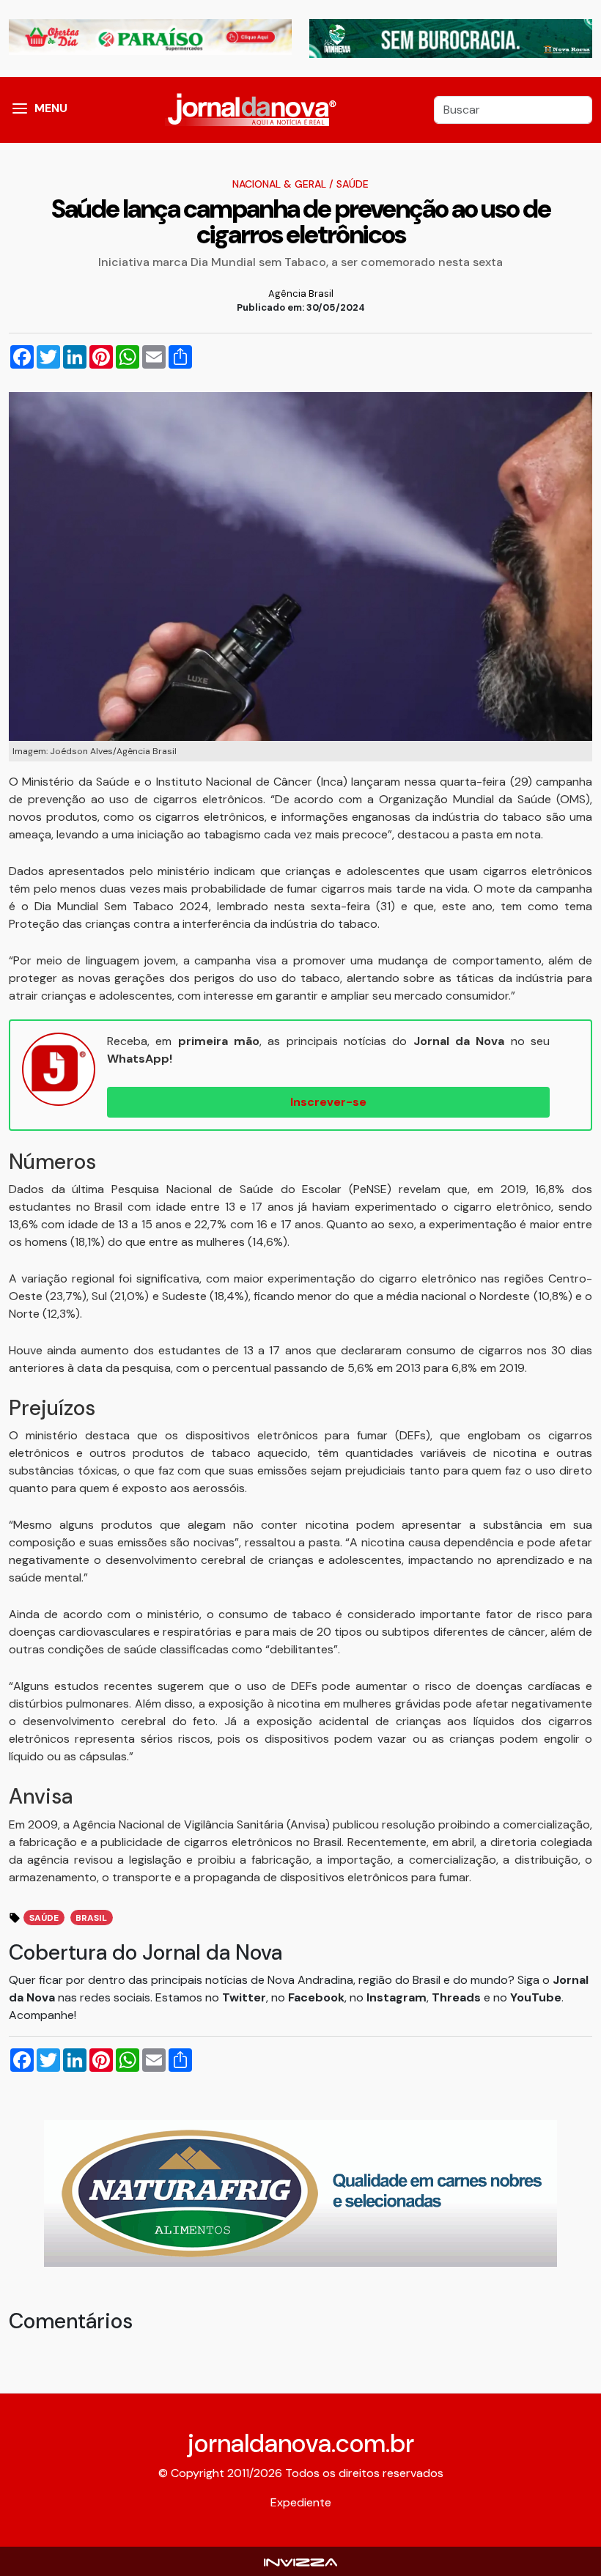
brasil (91, 1918)
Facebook (316, 1997)
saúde (44, 1918)
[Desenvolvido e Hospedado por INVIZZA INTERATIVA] (300, 2561)
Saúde (353, 184)
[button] (20, 110)
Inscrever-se (328, 1102)
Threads (458, 1997)
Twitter (244, 1997)
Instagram (397, 1997)
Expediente (301, 2502)
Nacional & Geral (279, 184)
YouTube (536, 1997)
